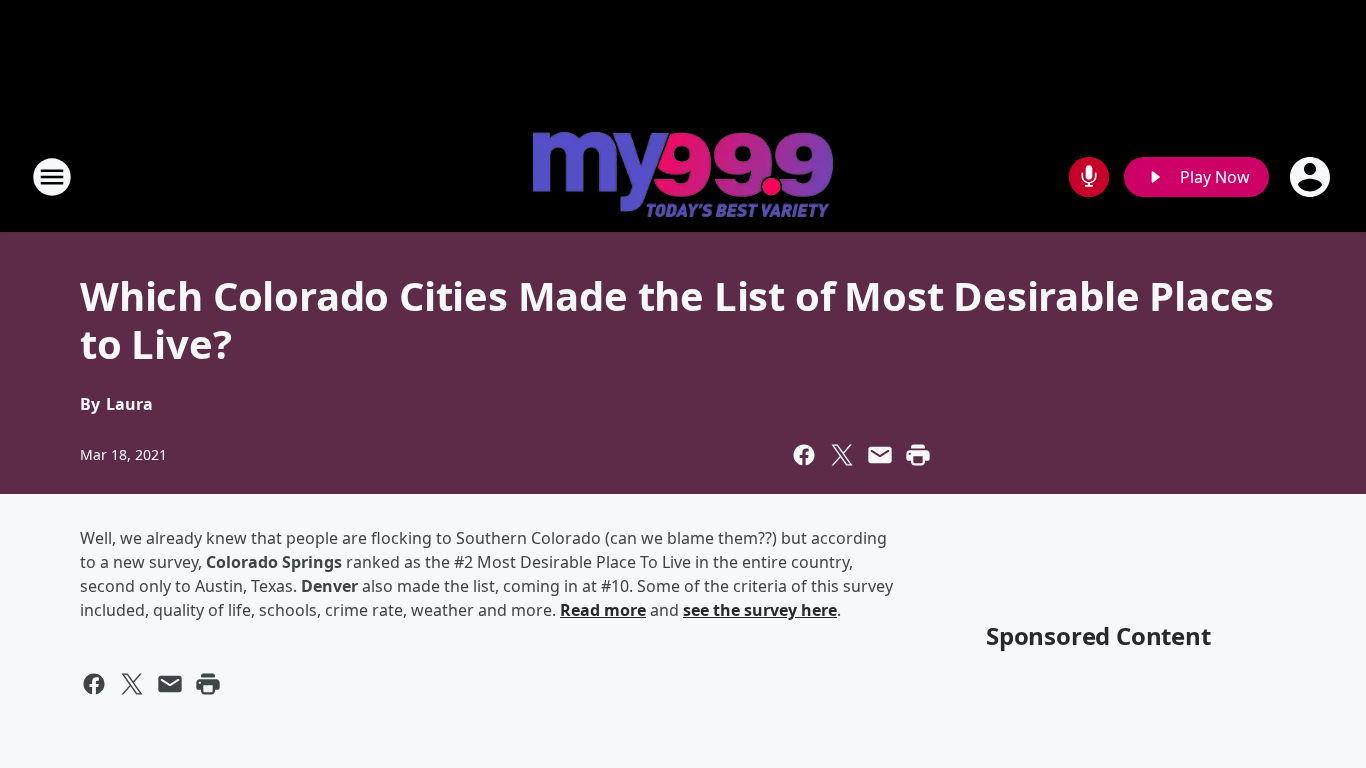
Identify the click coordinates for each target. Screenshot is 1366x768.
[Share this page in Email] (880, 455)
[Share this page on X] (842, 455)
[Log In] (1312, 177)
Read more (603, 610)
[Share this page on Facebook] (804, 455)
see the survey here (760, 610)
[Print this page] (918, 455)
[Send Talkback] (1089, 177)
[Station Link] (683, 177)
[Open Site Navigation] (52, 177)
